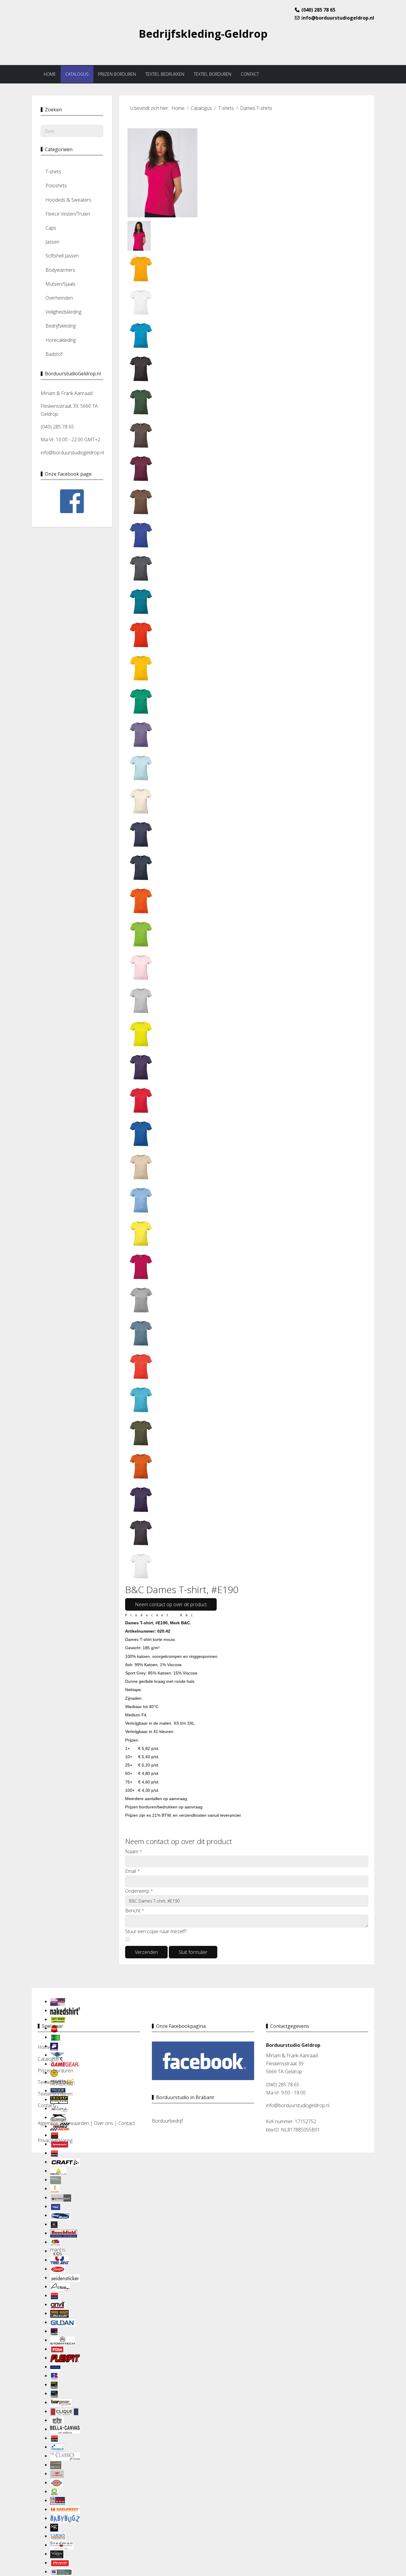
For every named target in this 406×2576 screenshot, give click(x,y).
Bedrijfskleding (61, 326)
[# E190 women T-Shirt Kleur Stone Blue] (141, 1333)
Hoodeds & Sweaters (68, 200)
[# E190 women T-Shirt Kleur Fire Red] (141, 634)
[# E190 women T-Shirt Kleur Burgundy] (141, 468)
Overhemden (59, 298)
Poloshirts (56, 186)
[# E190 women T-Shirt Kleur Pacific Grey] (141, 1000)
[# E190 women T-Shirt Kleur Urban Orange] (141, 1466)
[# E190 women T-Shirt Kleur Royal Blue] (141, 1133)
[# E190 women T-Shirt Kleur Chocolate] (141, 501)
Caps (51, 228)
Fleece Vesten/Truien (68, 214)
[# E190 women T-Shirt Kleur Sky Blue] (141, 1200)
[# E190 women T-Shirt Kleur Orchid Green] (141, 934)
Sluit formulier (193, 1952)
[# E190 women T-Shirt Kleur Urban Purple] (141, 1499)
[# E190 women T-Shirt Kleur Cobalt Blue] (141, 535)
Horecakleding (61, 340)
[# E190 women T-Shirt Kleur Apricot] (141, 268)
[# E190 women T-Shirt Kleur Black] (141, 368)
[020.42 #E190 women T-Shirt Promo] (162, 172)
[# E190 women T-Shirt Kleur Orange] (141, 900)
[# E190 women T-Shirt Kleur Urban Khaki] (141, 1432)
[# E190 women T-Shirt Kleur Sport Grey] (141, 1299)
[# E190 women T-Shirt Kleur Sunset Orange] (141, 1366)
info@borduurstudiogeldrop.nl (338, 18)
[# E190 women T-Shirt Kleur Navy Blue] (141, 834)
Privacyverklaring (55, 2140)
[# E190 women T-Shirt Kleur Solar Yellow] (141, 1233)
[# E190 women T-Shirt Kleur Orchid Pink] (141, 967)
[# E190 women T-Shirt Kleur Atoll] (141, 335)
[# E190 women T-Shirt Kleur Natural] (141, 801)
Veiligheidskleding (63, 312)
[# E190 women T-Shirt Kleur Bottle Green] (141, 401)
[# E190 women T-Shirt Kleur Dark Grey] (141, 568)
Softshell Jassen (62, 256)
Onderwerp (139, 1891)
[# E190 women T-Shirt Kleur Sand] (141, 1166)
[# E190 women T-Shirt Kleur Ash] (141, 302)
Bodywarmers (60, 270)
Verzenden (146, 1952)
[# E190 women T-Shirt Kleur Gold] (141, 668)
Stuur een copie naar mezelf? (156, 1931)
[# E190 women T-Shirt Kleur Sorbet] (141, 1266)
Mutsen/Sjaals (60, 284)
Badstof (54, 354)
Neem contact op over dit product (171, 1604)
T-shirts (53, 172)
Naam (134, 1851)
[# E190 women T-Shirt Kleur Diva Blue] (141, 601)
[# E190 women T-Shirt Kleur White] (141, 1565)
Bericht (135, 1911)
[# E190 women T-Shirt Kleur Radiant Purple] (141, 1067)
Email (133, 1871)
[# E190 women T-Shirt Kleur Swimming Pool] (141, 1399)
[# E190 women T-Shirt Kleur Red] (141, 1100)
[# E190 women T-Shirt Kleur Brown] (141, 435)
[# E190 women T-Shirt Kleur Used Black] (141, 1532)
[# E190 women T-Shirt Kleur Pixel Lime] (141, 1033)
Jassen (52, 242)
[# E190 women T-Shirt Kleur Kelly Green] (141, 701)
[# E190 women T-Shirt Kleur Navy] (141, 867)
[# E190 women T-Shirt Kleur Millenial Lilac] (141, 734)
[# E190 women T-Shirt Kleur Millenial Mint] (141, 767)
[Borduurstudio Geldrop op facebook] (203, 2060)
